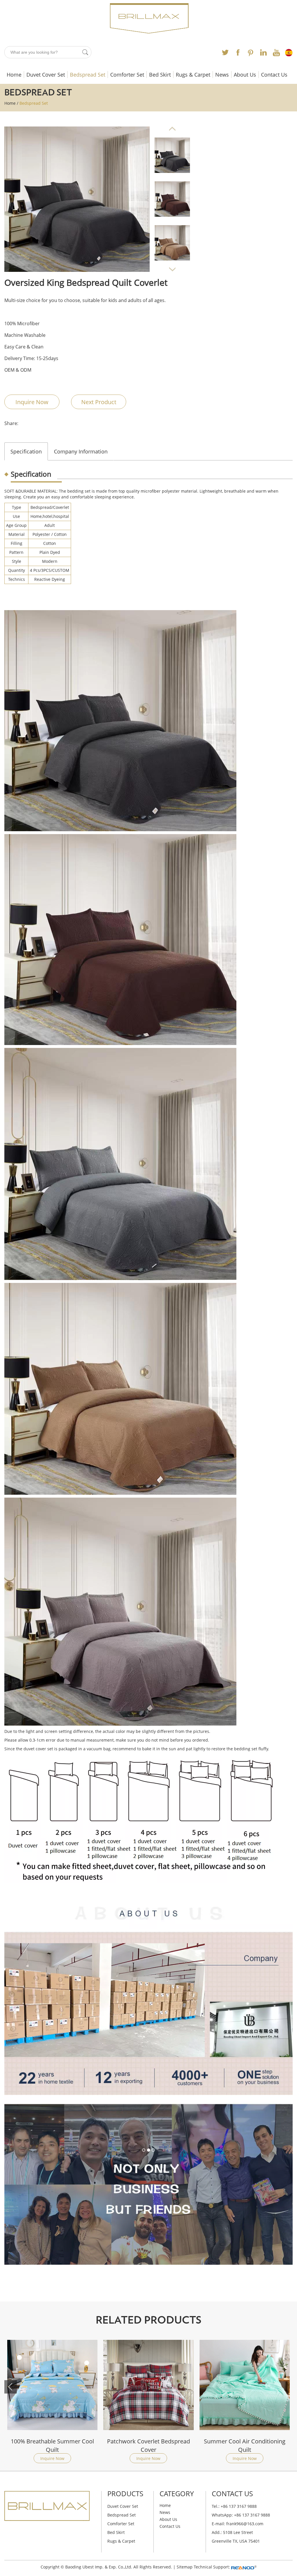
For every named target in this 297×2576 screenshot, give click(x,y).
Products (125, 2493)
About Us (245, 75)
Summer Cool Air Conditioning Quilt (148, 2445)
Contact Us (274, 75)
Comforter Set (127, 75)
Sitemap (185, 2567)
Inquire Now (32, 402)
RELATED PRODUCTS (148, 2320)
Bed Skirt (160, 75)
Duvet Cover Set (46, 75)
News (222, 75)
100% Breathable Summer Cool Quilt (245, 2445)
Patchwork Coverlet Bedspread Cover (52, 2445)
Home (14, 75)
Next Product (99, 402)
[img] (77, 199)
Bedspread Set (88, 75)
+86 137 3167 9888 (252, 2515)
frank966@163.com (245, 2524)
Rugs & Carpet (193, 75)
